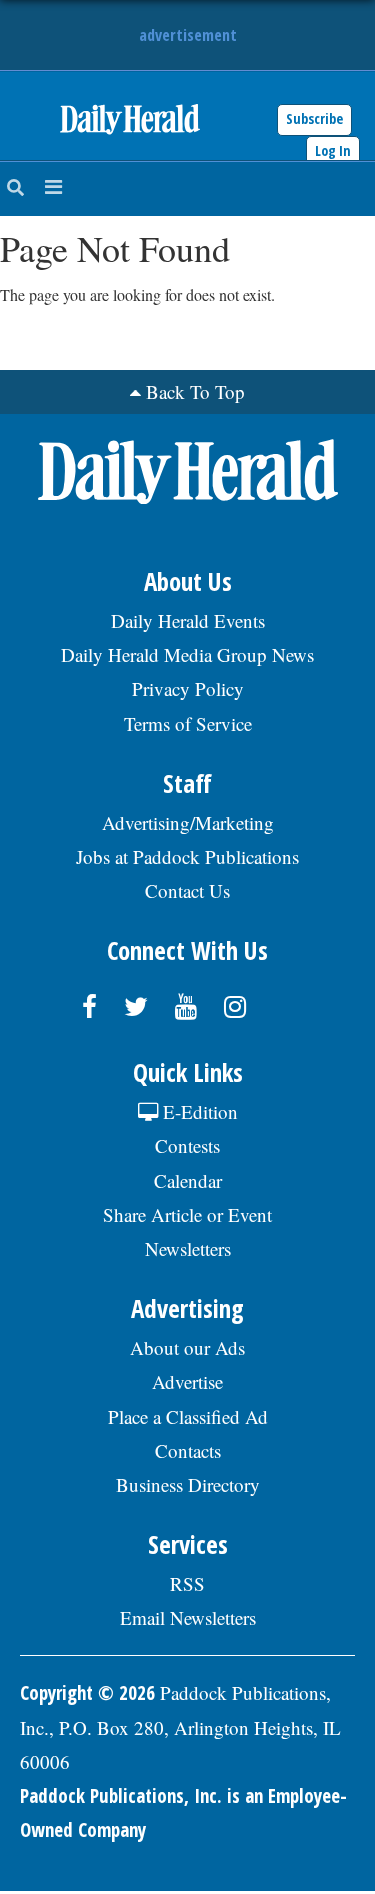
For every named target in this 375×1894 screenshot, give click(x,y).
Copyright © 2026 (87, 1693)
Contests (187, 1145)
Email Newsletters (188, 1617)
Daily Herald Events (188, 620)
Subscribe (314, 118)
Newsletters (188, 1248)
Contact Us (187, 890)
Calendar (188, 1180)
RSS (187, 1583)
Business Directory (188, 1484)
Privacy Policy (188, 688)
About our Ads (187, 1347)
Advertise (187, 1381)
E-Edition (198, 1111)
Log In (333, 150)
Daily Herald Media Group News (187, 654)
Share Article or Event (187, 1214)
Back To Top (195, 391)
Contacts (188, 1450)
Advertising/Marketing (188, 822)
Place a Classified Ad (188, 1416)
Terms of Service (188, 723)
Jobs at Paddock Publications (187, 856)
